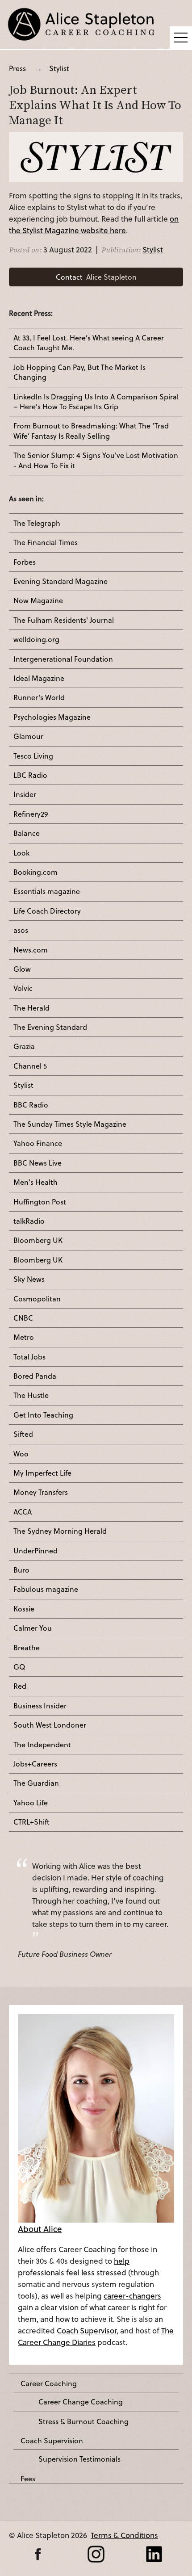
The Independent (42, 1745)
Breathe (27, 1648)
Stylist (59, 68)
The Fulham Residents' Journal (64, 620)
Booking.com (35, 872)
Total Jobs (29, 1357)
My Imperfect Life (42, 1473)
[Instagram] (96, 2554)
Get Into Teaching (43, 1415)
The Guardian (36, 1783)
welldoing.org (36, 639)
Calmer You (33, 1628)
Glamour (28, 736)
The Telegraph (37, 523)
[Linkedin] (154, 2554)
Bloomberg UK (38, 1240)
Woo (21, 1454)
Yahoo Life (31, 1803)
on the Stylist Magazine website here (94, 224)
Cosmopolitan (37, 1299)
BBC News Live (38, 1163)
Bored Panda (35, 1376)
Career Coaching (49, 2383)
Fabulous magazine (46, 1589)
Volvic (23, 988)
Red (20, 1686)
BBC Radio (31, 1105)
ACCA (23, 1512)
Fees (28, 2479)
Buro (21, 1570)
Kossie (24, 1609)
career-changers (132, 2296)
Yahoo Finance (38, 1143)
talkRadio (29, 1221)
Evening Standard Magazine (61, 581)
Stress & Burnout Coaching (83, 2421)
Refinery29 (31, 814)
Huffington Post (40, 1202)
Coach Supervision (52, 2441)
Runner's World (39, 697)
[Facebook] (38, 2554)
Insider (25, 794)
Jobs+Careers (35, 1764)
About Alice (40, 2229)
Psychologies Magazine (52, 717)
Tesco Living (33, 756)
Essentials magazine (47, 891)
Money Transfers (41, 1492)
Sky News (29, 1279)
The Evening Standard (50, 1027)
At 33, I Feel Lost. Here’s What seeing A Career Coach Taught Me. (89, 343)
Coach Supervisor (87, 2331)
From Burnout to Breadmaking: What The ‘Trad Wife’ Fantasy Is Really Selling (91, 431)
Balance (27, 833)
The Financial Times (46, 542)
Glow (22, 969)
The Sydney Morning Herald (60, 1531)
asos (21, 930)
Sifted (23, 1434)
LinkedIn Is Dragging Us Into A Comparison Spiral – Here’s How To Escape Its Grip (96, 402)
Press (17, 68)
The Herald (31, 1008)
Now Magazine (38, 600)
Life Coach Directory (47, 911)
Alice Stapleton (96, 277)
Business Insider (40, 1706)
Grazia (24, 1046)
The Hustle (31, 1395)
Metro (24, 1337)
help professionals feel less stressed (74, 2267)
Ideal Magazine (39, 678)
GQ (19, 1667)
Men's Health (35, 1182)
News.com (31, 950)
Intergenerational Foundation (63, 659)
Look (21, 853)
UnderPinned (35, 1551)
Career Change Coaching (81, 2402)
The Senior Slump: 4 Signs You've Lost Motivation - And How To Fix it (96, 460)
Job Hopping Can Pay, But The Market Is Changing (79, 372)
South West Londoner (50, 1725)
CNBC (23, 1318)
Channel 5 (30, 1066)
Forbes (25, 562)
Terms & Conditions (124, 2535)
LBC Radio (30, 775)
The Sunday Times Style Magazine (70, 1124)
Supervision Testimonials (79, 2459)
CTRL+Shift (31, 1822)
